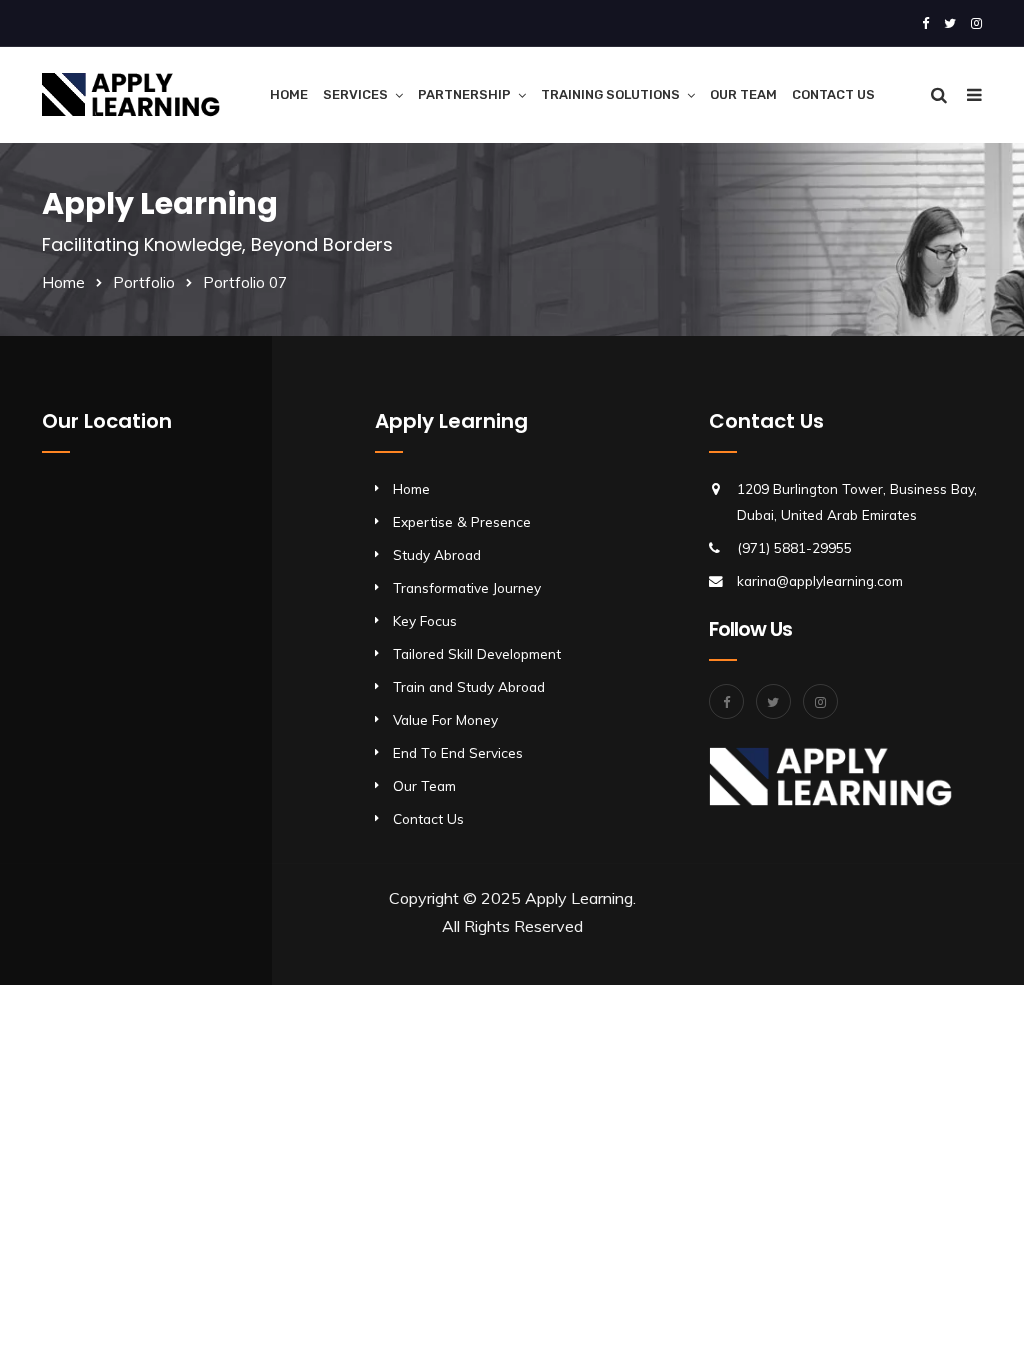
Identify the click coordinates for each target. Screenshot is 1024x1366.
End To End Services (458, 752)
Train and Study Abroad (469, 686)
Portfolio (144, 282)
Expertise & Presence (462, 521)
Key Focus (425, 620)
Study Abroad (437, 554)
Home (289, 94)
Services (355, 94)
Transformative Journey (467, 587)
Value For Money (445, 719)
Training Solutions (610, 94)
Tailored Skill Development (477, 653)
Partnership (464, 94)
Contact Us (833, 94)
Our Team (743, 94)
